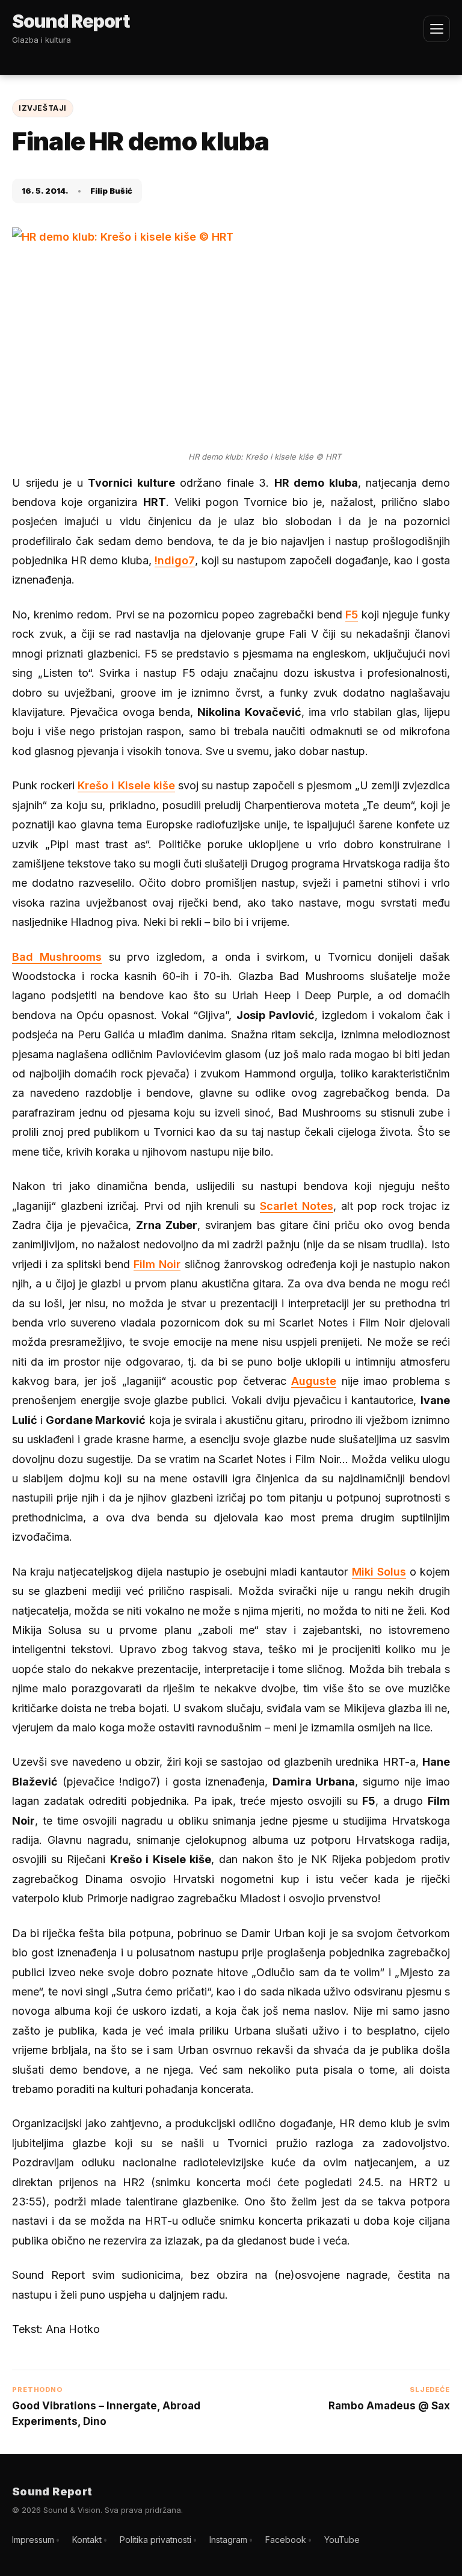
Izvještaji (43, 108)
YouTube (342, 2540)
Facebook (286, 2540)
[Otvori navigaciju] (437, 29)
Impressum (33, 2540)
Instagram (228, 2540)
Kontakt (87, 2540)
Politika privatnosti (156, 2540)
